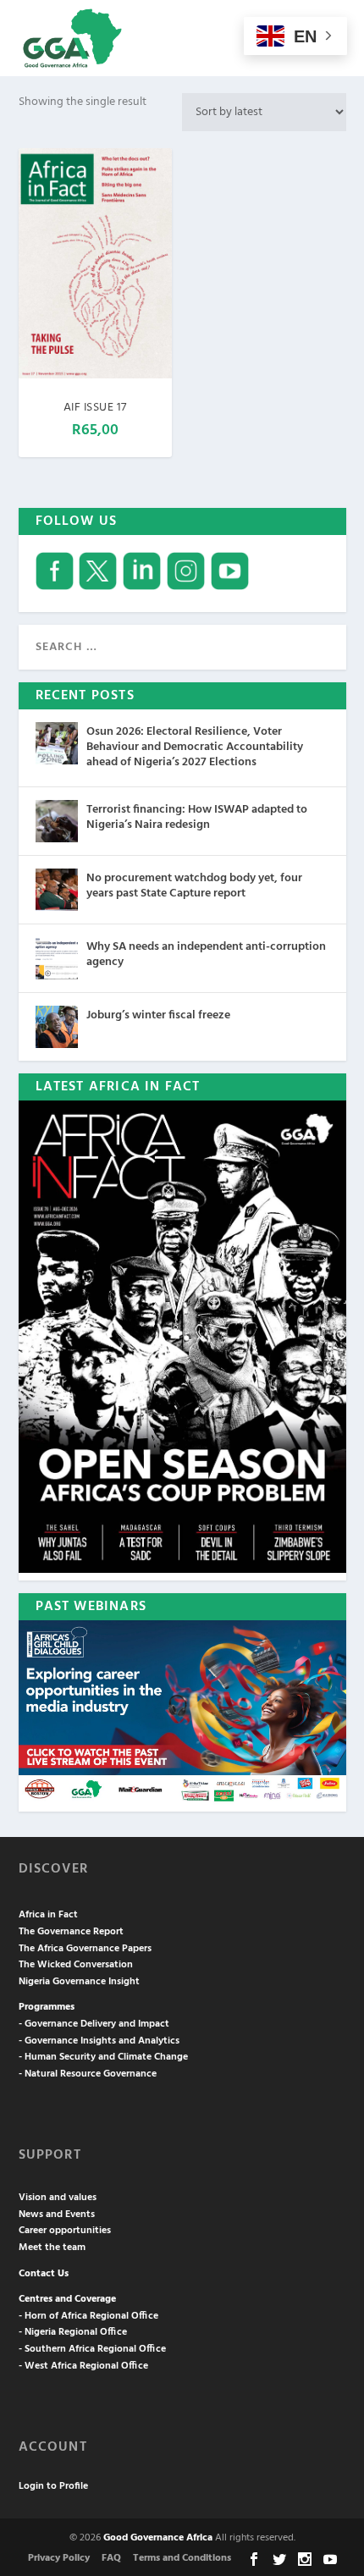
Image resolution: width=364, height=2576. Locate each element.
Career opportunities (65, 2231)
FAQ (111, 2558)
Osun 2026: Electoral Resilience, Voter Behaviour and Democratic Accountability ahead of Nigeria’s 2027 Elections (195, 747)
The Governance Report (71, 1932)
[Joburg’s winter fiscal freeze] (57, 1027)
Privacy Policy (59, 2558)
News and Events (57, 2215)
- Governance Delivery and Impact (94, 2024)
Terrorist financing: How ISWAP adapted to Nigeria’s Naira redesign (197, 817)
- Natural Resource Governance (88, 2074)
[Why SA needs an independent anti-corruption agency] (57, 958)
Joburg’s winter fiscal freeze (158, 1015)
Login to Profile (53, 2486)
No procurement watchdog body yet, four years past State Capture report (194, 886)
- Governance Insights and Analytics (99, 2041)
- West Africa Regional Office (83, 2366)
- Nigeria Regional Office (73, 2332)
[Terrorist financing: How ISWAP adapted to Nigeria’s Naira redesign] (57, 821)
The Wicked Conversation (76, 1965)
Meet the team (52, 2248)
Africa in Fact (48, 1915)
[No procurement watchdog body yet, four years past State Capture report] (57, 890)
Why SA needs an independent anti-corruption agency (206, 954)
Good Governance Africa (158, 2538)
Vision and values (58, 2198)
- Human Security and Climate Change (103, 2057)
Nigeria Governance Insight (79, 1982)
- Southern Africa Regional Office (92, 2349)
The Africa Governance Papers (85, 1949)
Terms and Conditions (182, 2558)
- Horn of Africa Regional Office (88, 2316)
